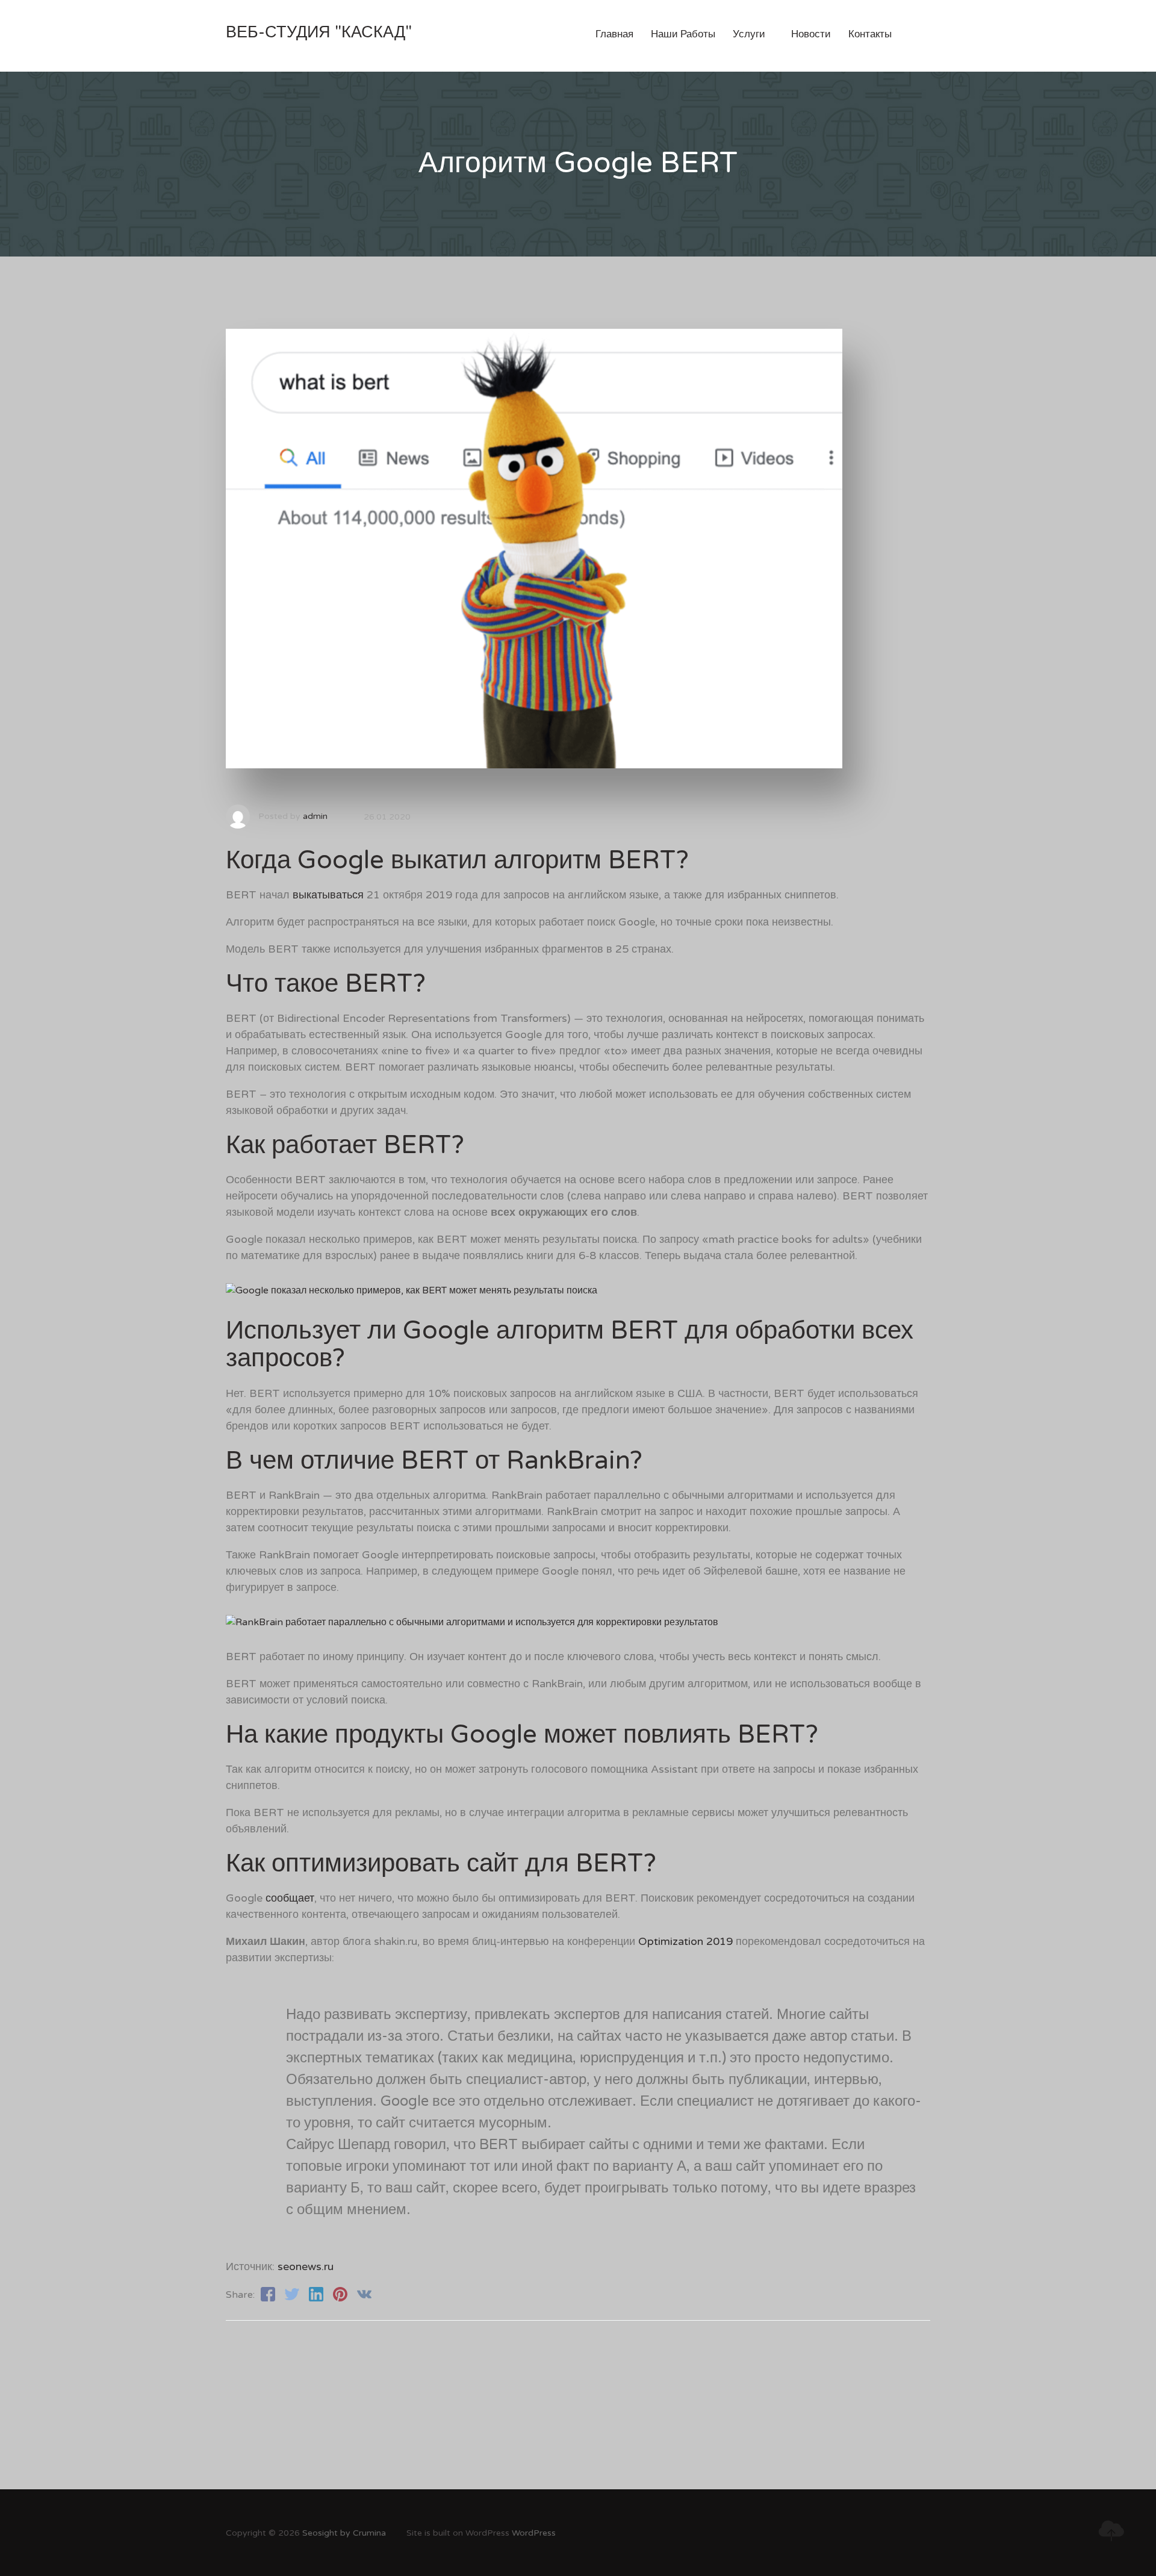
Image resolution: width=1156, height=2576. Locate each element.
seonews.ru (306, 2266)
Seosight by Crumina (344, 2533)
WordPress (534, 2533)
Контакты (870, 34)
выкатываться (328, 895)
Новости (811, 34)
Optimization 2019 (685, 1941)
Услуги (753, 34)
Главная (614, 34)
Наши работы (683, 34)
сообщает (290, 1898)
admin (315, 816)
